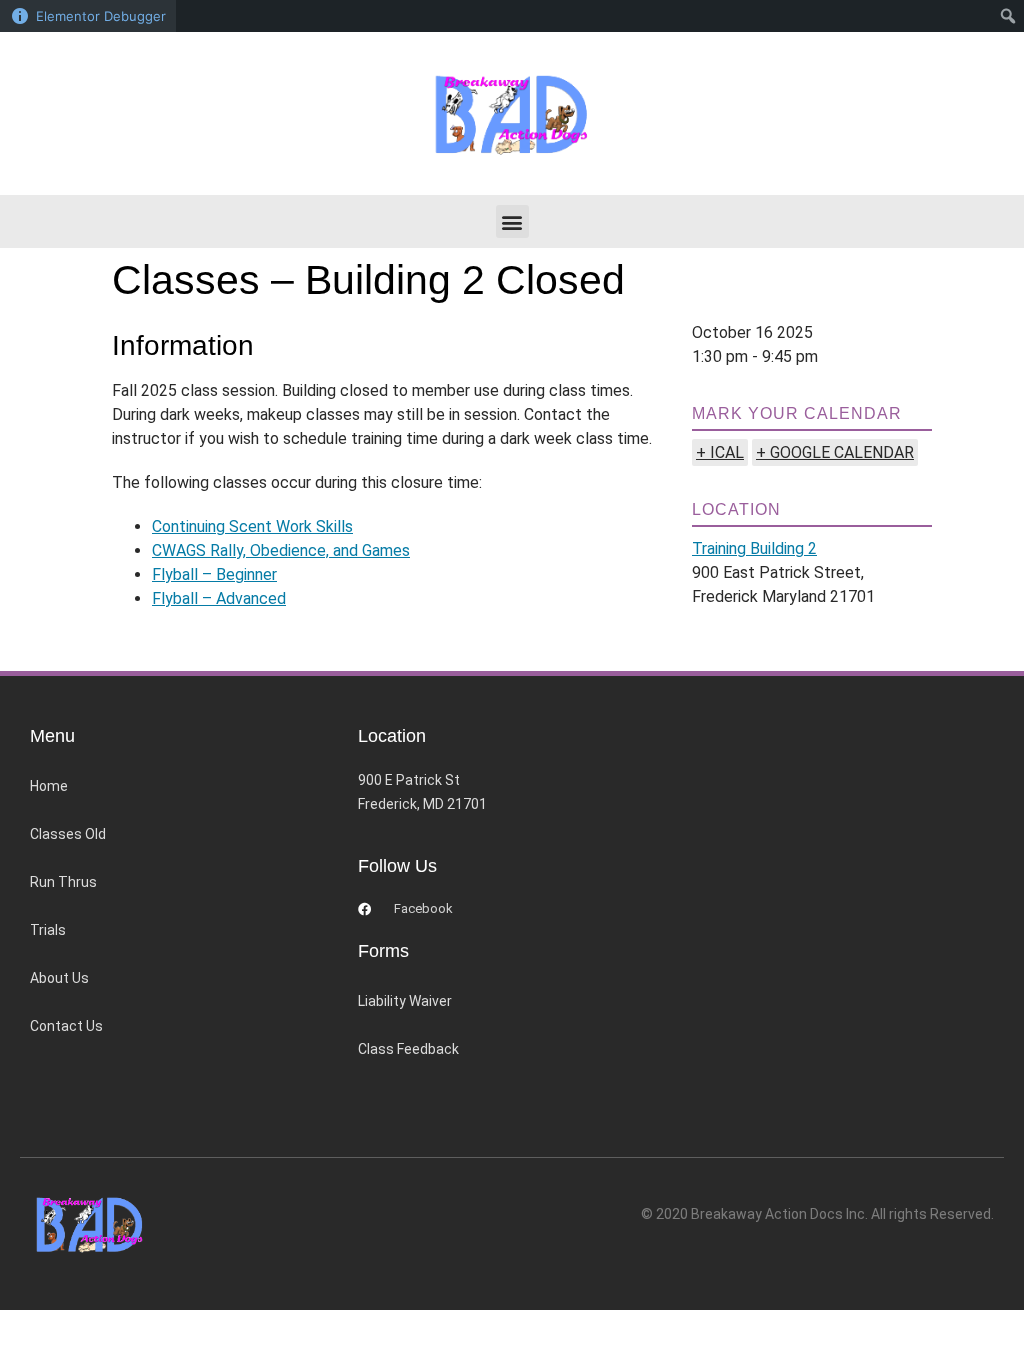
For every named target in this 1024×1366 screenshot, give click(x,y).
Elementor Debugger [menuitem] (101, 16)
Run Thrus (63, 882)
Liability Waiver (405, 1001)
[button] (512, 221)
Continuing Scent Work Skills (252, 526)
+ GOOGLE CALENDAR (835, 452)
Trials (48, 930)
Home (49, 786)
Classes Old (68, 834)
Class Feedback (408, 1049)
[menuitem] (1008, 16)
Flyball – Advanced (219, 598)
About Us (59, 978)
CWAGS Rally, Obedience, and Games (281, 550)
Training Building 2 (754, 548)
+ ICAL (720, 452)
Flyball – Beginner (214, 574)
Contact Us (66, 1026)
